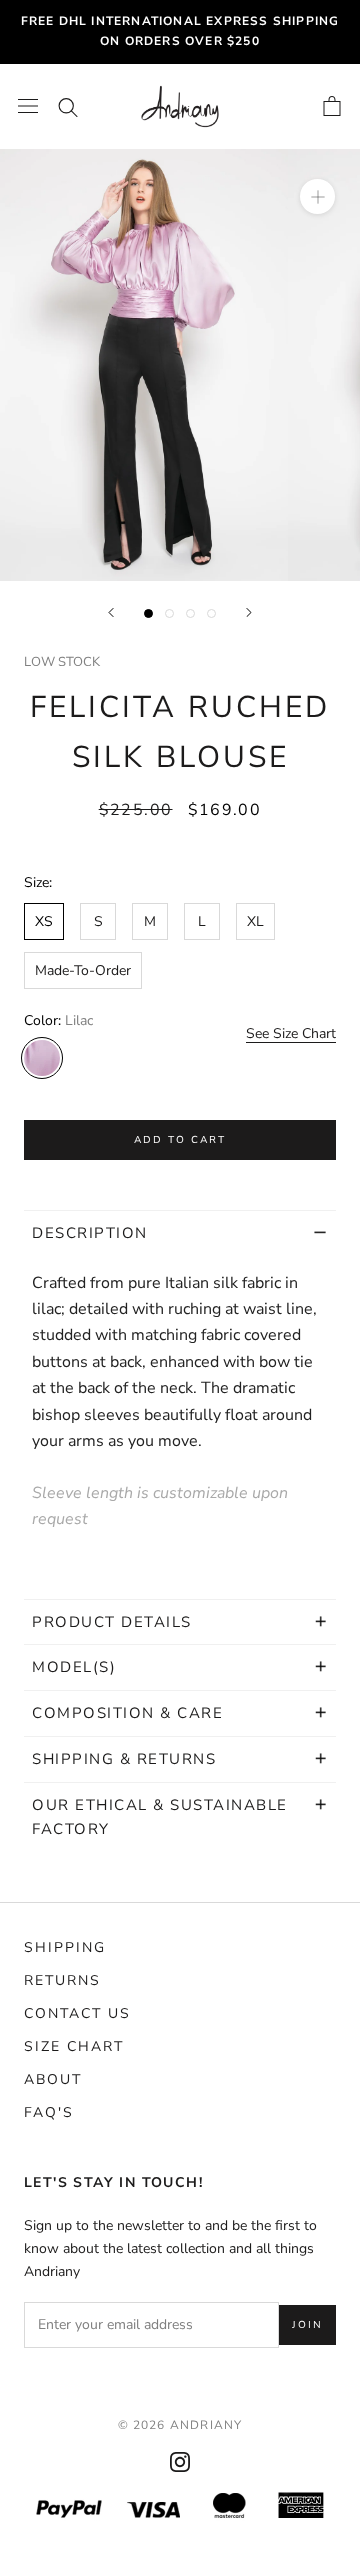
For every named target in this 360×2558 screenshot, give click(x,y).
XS (44, 921)
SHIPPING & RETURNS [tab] (127, 1759)
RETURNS (62, 1980)
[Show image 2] (169, 613)
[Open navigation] (28, 106)
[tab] (180, 1622)
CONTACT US (77, 2013)
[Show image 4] (211, 613)
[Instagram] (180, 2461)
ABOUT (53, 2079)
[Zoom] (317, 196)
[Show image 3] (190, 613)
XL (255, 921)
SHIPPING (65, 1947)
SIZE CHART (74, 2046)
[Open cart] (332, 106)
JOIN (307, 2325)
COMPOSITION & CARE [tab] (127, 1713)
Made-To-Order (83, 970)
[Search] (68, 106)
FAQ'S (49, 2112)
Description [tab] (90, 1233)
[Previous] (111, 612)
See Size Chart (291, 1033)
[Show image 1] (148, 613)
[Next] (249, 612)
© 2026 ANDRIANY (180, 2425)
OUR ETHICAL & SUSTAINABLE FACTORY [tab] (160, 1817)
